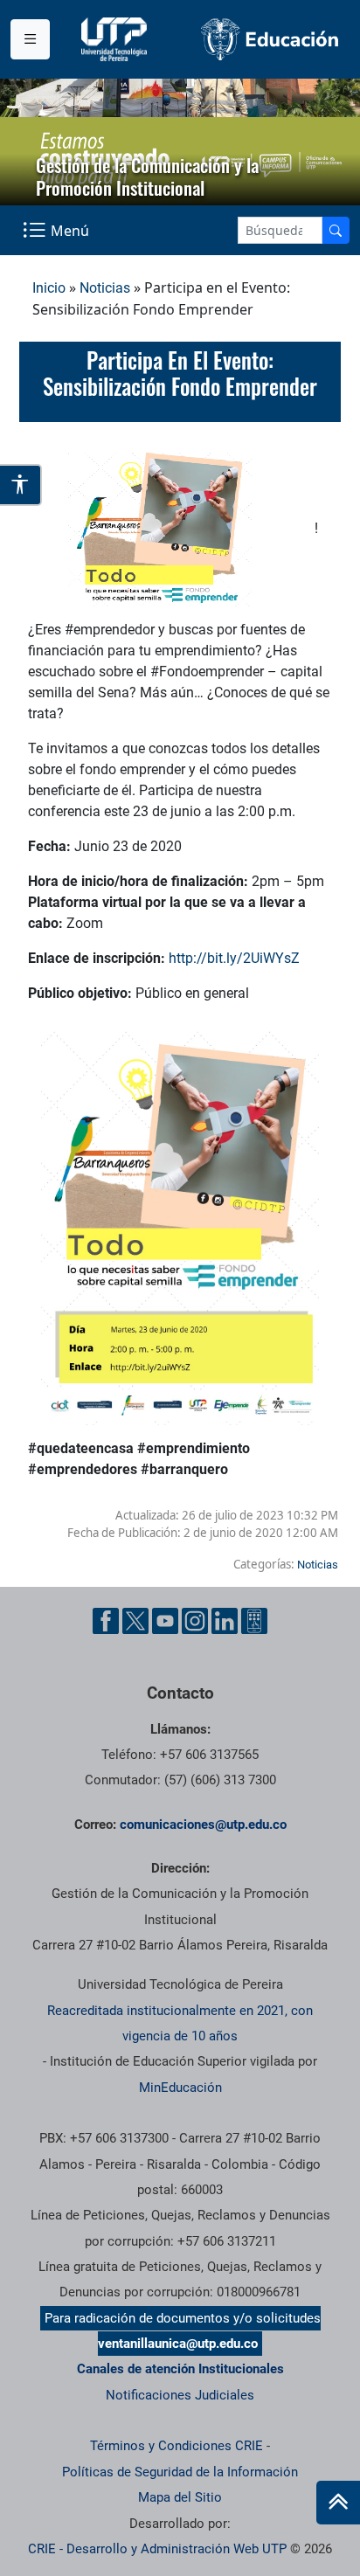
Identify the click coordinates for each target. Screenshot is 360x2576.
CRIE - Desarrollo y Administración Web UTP (157, 2549)
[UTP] (116, 39)
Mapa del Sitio (180, 2497)
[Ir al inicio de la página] (338, 2503)
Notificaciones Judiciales (180, 2395)
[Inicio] (338, 2503)
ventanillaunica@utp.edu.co (178, 2344)
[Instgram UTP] (195, 1621)
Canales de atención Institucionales (180, 2369)
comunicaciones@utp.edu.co (203, 1825)
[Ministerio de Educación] (270, 39)
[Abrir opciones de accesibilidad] (21, 485)
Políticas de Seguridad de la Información (180, 2472)
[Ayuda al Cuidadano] (254, 1621)
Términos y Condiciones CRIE (177, 2446)
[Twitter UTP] (135, 1621)
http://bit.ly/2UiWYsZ (234, 958)
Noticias (105, 288)
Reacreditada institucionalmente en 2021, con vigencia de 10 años (180, 2023)
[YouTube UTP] (165, 1621)
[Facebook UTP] (106, 1621)
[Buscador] (336, 230)
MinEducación (180, 2088)
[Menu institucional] (30, 39)
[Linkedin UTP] (225, 1621)
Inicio (49, 288)
